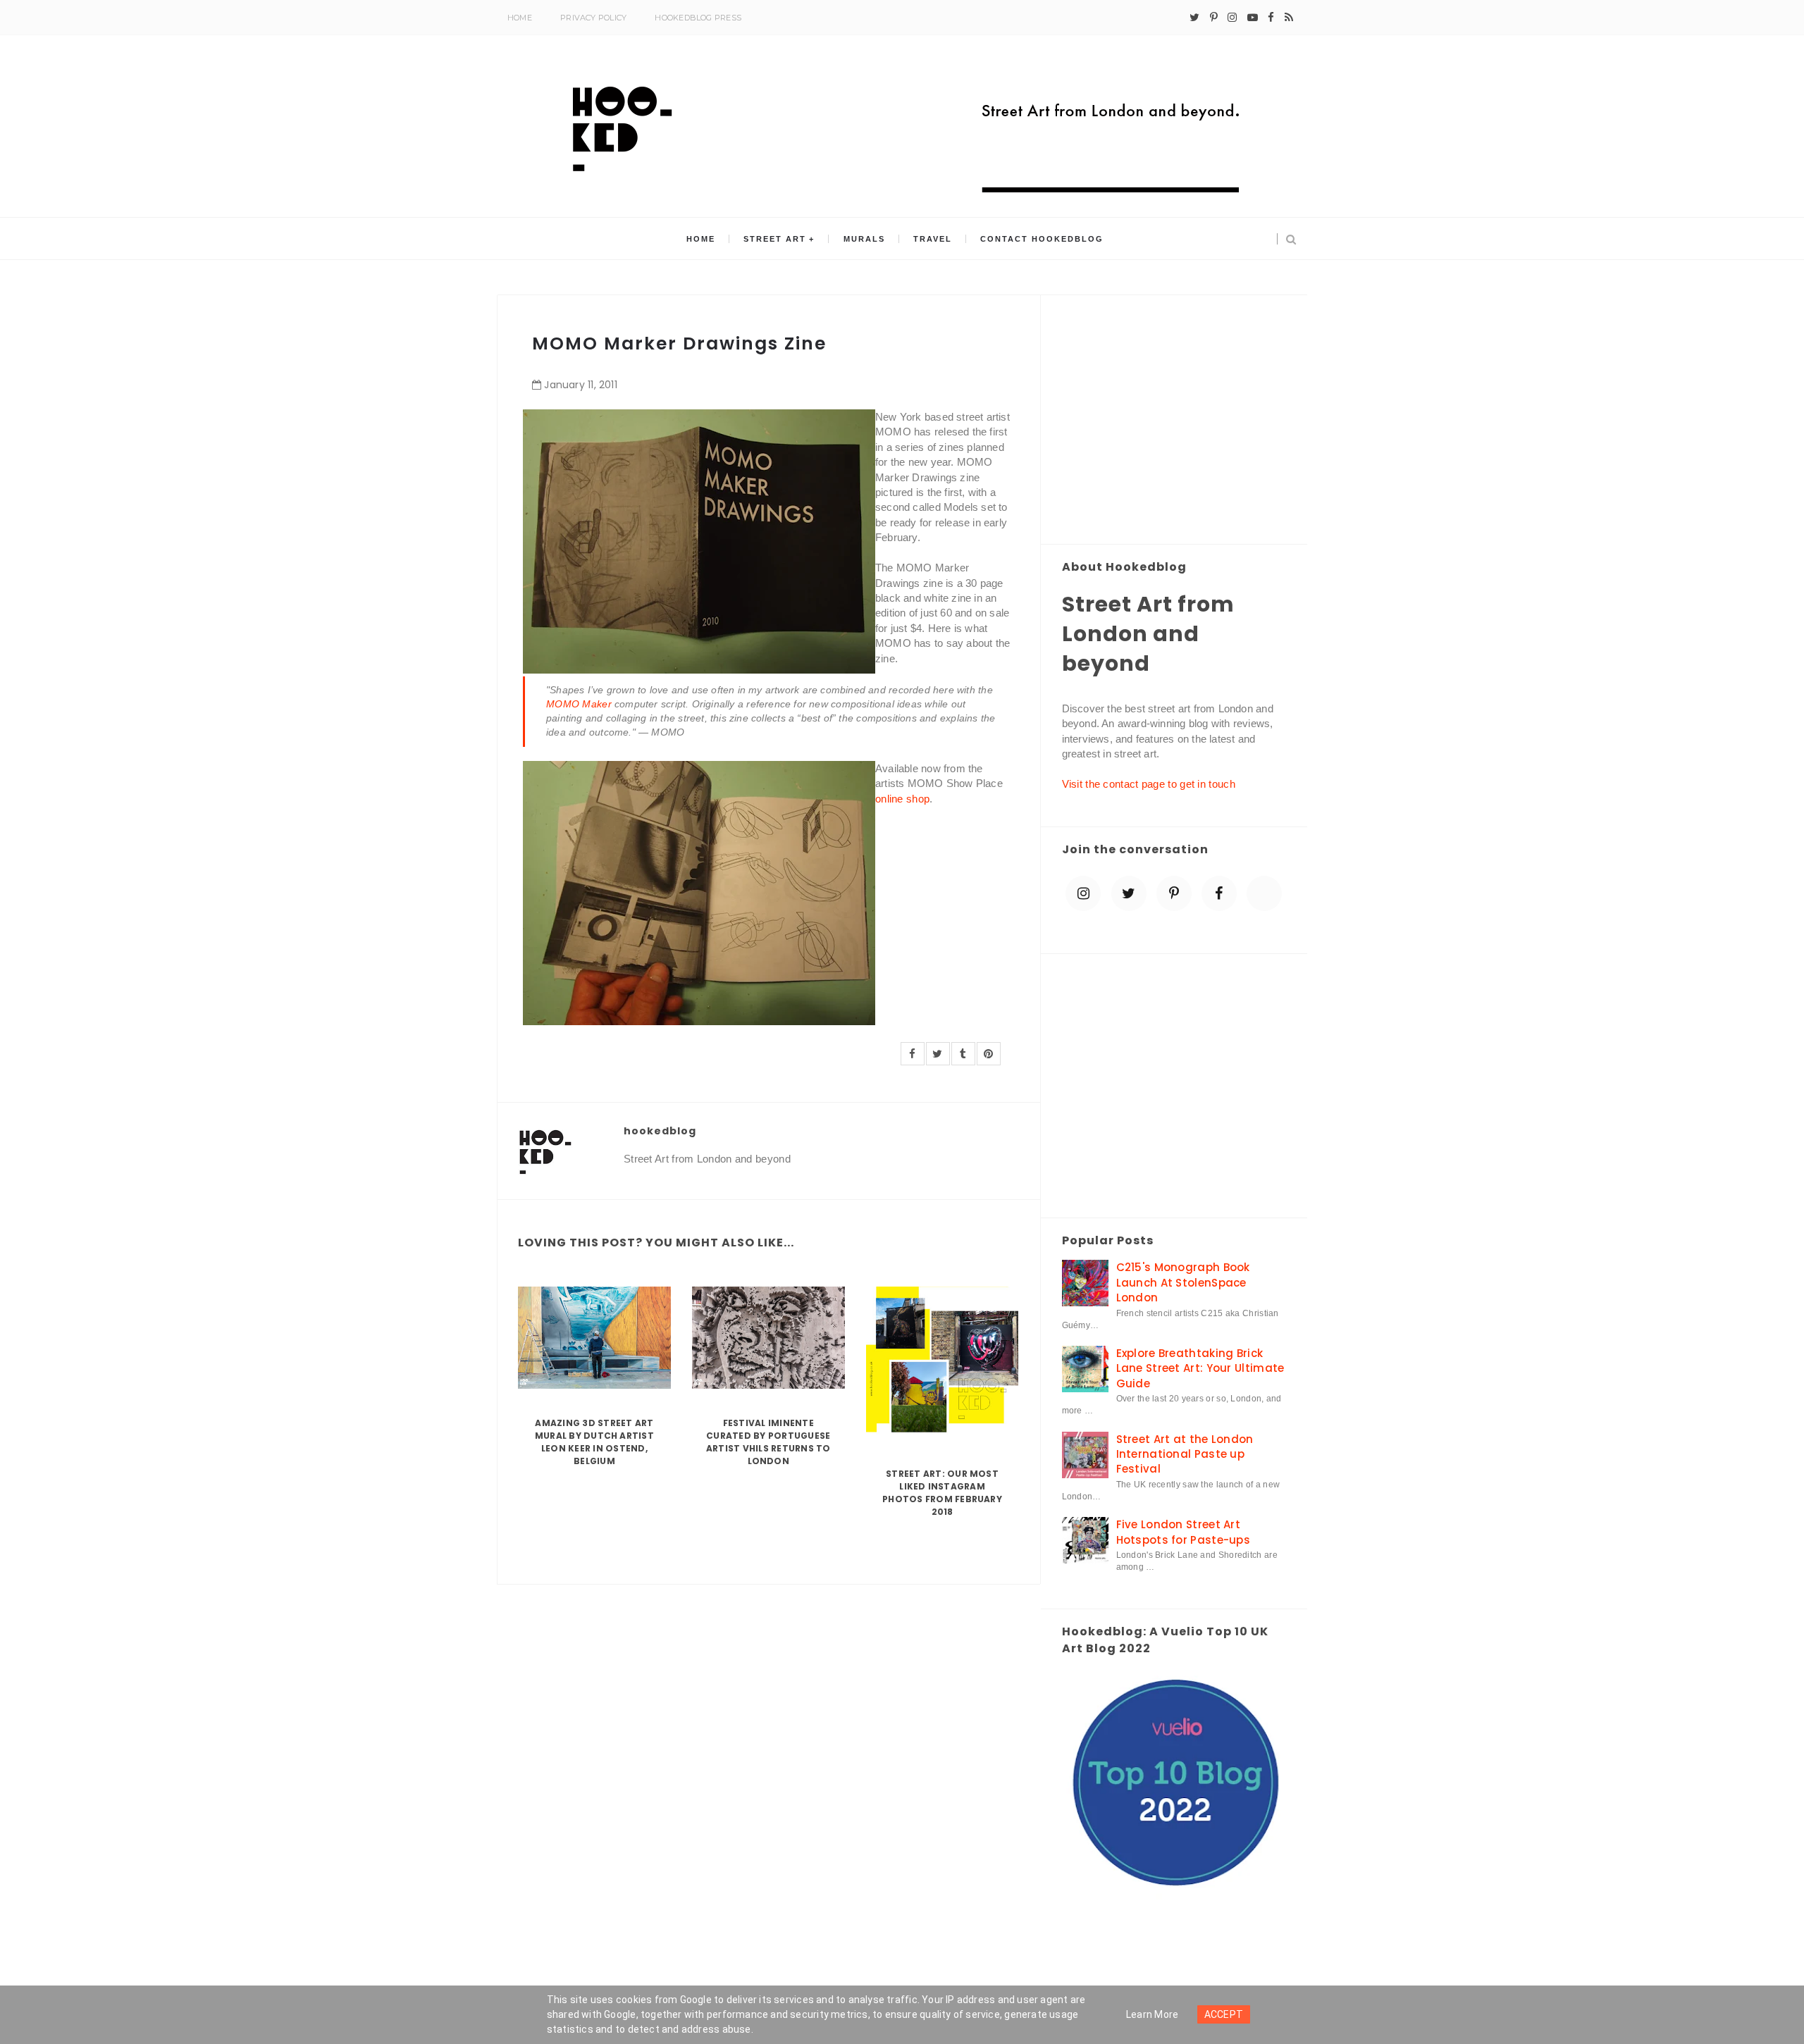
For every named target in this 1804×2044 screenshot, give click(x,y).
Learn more (1153, 2014)
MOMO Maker (579, 704)
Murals (864, 239)
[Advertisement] (1174, 421)
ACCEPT (1224, 2014)
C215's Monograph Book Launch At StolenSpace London (1183, 1282)
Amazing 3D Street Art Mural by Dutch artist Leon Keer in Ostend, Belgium (594, 1442)
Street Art (775, 239)
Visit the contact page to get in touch (1149, 784)
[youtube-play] (1253, 18)
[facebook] (1271, 18)
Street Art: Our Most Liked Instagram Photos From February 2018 (942, 1493)
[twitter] (1194, 18)
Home (520, 18)
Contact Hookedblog (1042, 239)
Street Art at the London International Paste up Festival (1185, 1454)
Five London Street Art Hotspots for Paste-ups (1184, 1532)
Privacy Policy (593, 18)
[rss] (1289, 18)
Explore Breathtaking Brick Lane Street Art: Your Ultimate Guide (1200, 1368)
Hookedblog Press (698, 18)
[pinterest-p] (1214, 18)
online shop (902, 799)
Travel (933, 239)
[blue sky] (1264, 893)
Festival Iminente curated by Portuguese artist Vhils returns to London (768, 1442)
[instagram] (1232, 18)
